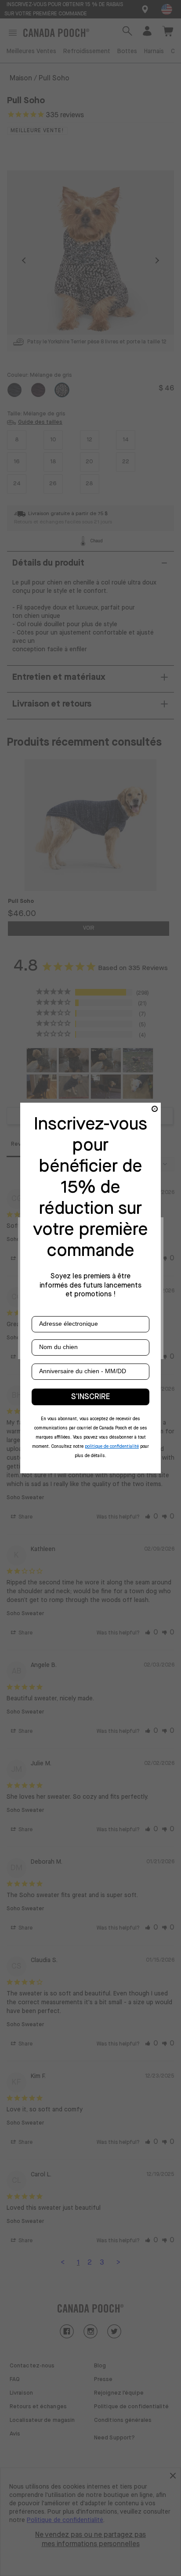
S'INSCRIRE (90, 1397)
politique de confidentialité (112, 1447)
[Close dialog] (155, 1109)
